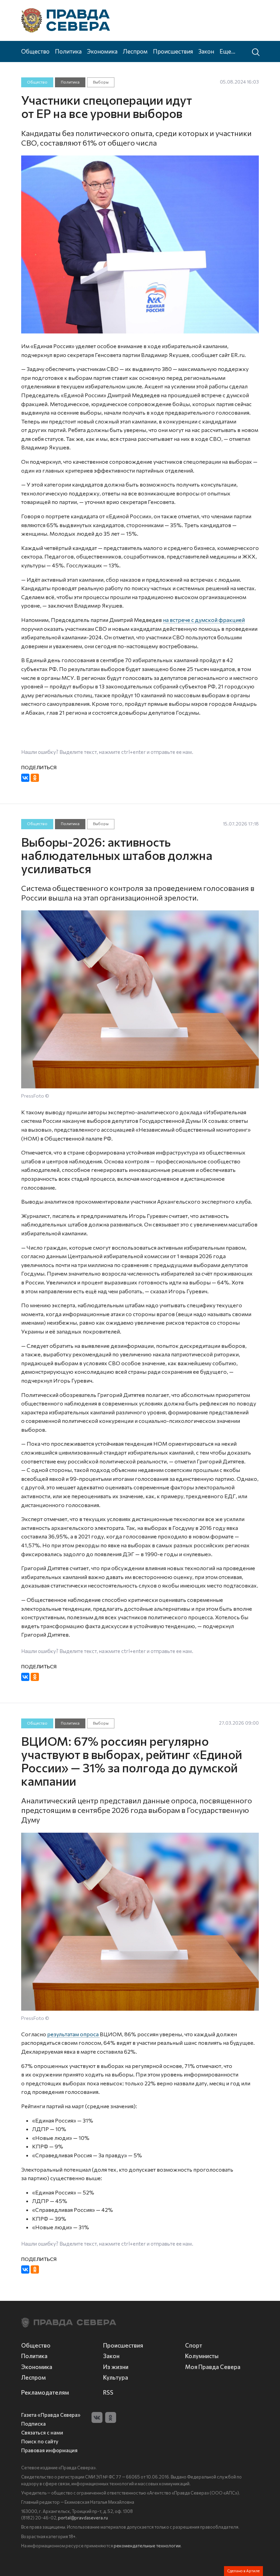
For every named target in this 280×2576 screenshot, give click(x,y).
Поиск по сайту (40, 2441)
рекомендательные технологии (147, 2546)
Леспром (135, 51)
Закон (206, 51)
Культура (116, 2377)
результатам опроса (73, 2034)
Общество (35, 51)
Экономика (102, 51)
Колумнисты (202, 2356)
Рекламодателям (45, 2392)
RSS (108, 2392)
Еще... (227, 51)
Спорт (194, 2345)
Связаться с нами (42, 2433)
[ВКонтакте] (25, 778)
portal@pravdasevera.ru (83, 2518)
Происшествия (173, 51)
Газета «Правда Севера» (51, 2415)
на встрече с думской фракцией (204, 620)
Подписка (33, 2424)
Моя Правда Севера (213, 2367)
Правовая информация (49, 2450)
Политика (68, 51)
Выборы (101, 82)
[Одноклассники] (35, 778)
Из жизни (116, 2367)
